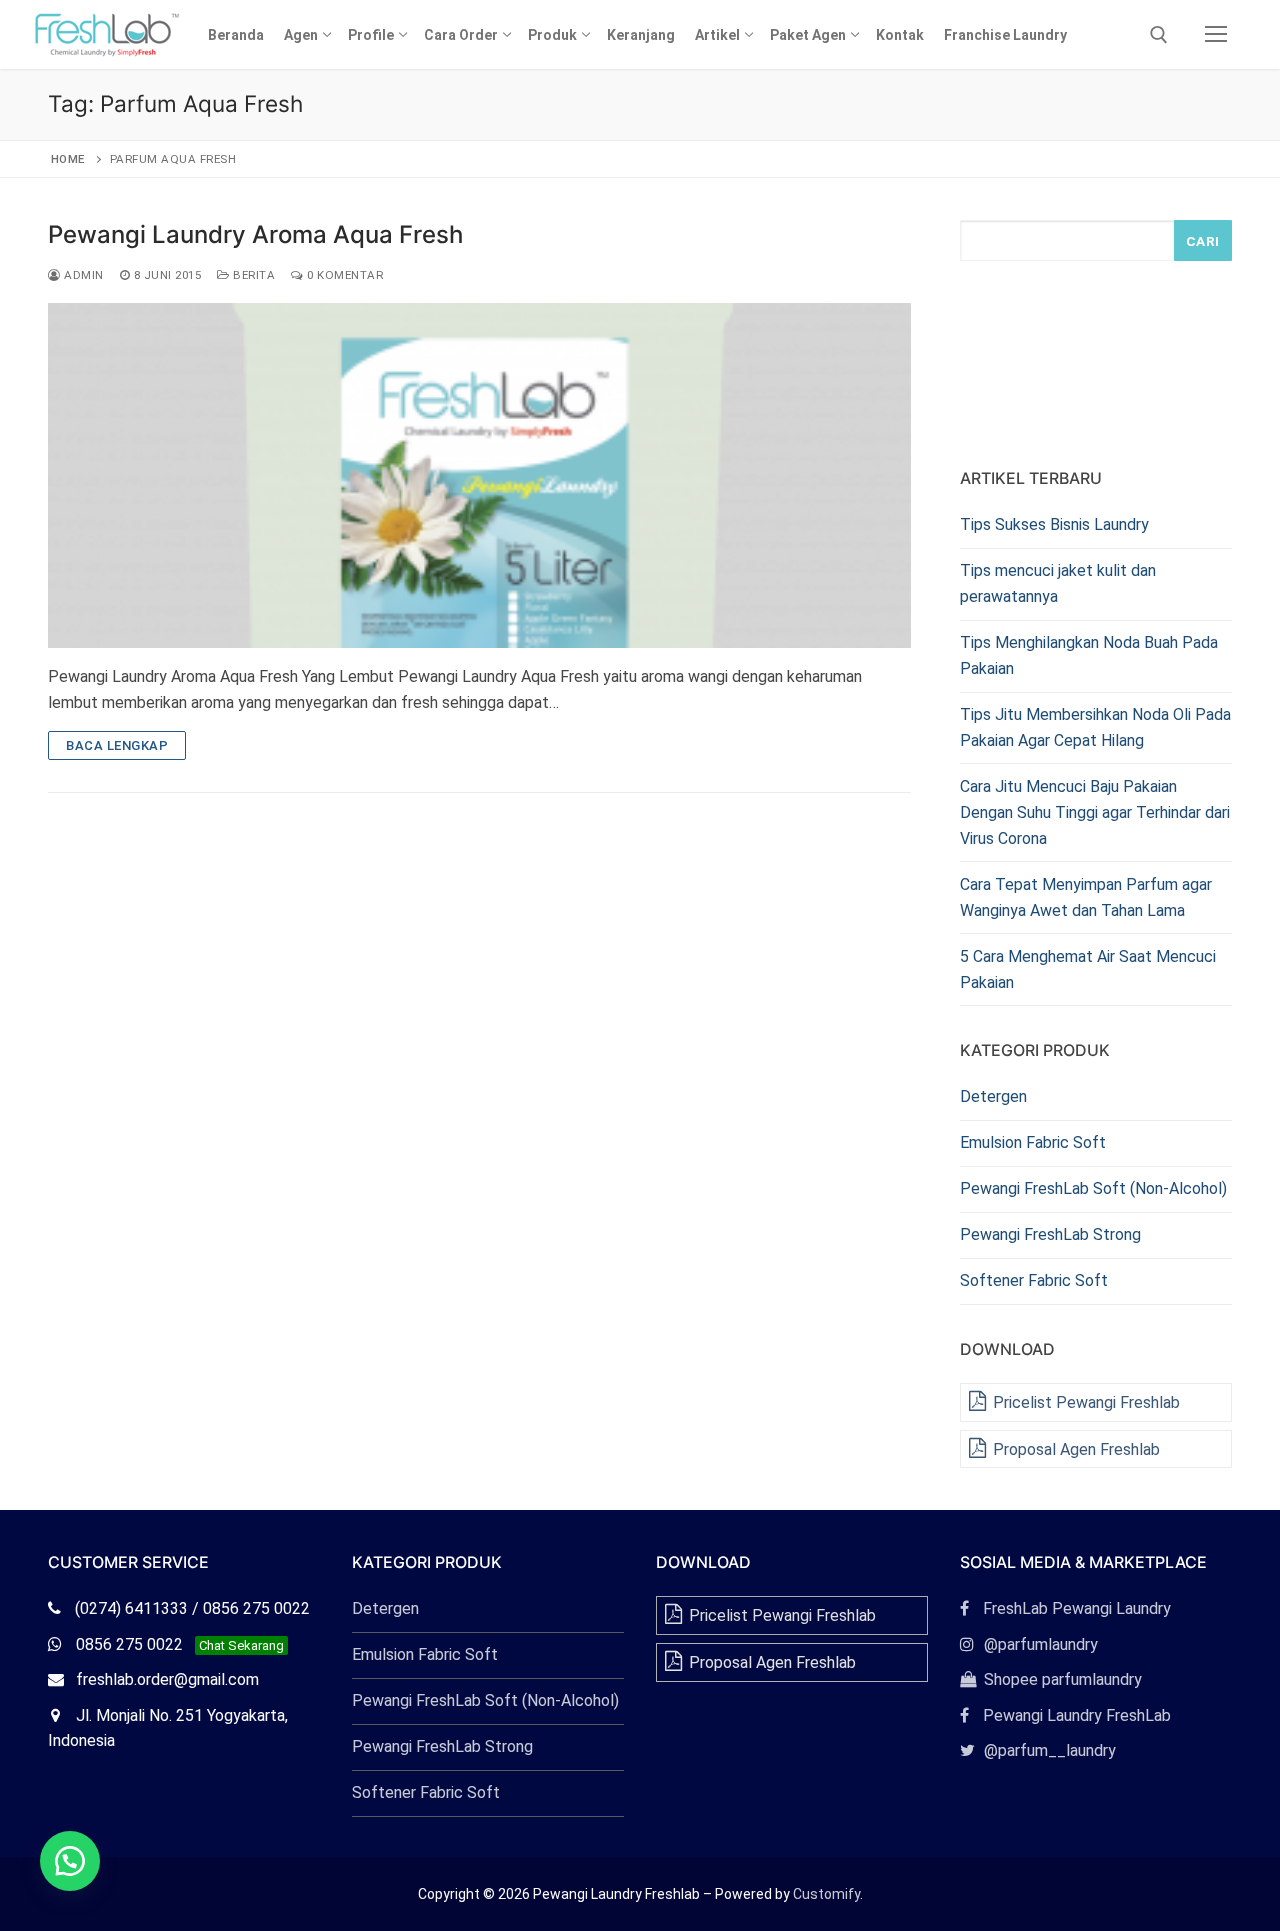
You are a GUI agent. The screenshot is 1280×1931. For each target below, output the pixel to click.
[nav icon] (1216, 35)
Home (68, 159)
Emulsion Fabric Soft (1033, 1142)
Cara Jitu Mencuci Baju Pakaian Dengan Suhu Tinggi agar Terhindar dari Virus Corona (1095, 812)
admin (82, 275)
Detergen (993, 1096)
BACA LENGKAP (117, 745)
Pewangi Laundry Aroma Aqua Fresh (255, 234)
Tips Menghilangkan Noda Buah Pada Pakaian (1089, 655)
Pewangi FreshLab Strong (1050, 1234)
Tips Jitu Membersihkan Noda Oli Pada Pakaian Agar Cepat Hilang (1095, 727)
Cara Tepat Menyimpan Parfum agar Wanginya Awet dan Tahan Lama (1086, 897)
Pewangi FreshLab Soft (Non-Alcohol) (1093, 1188)
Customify (826, 1894)
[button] (70, 1861)
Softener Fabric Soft (1034, 1280)
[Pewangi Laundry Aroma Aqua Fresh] (479, 475)
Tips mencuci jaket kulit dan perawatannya (1058, 583)
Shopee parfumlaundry (1051, 1679)
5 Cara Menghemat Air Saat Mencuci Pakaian (1088, 969)
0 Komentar (343, 275)
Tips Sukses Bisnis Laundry (1054, 524)
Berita (252, 275)
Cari (1203, 241)
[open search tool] (1159, 35)
